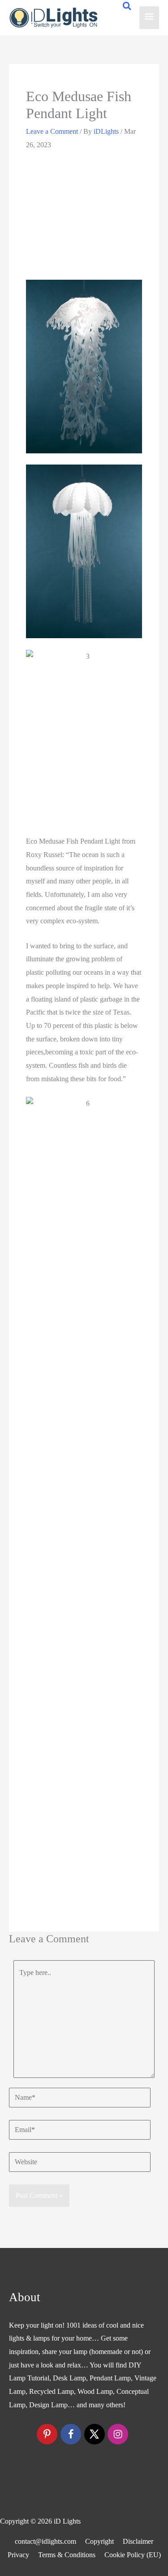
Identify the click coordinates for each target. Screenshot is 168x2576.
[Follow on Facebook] (71, 2434)
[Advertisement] (84, 215)
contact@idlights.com (45, 2541)
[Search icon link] (127, 7)
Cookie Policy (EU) (133, 2555)
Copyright (99, 2541)
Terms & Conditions (67, 2555)
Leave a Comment (52, 131)
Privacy (18, 2555)
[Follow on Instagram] (118, 2434)
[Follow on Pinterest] (47, 2434)
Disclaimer (138, 2541)
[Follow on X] (95, 2434)
